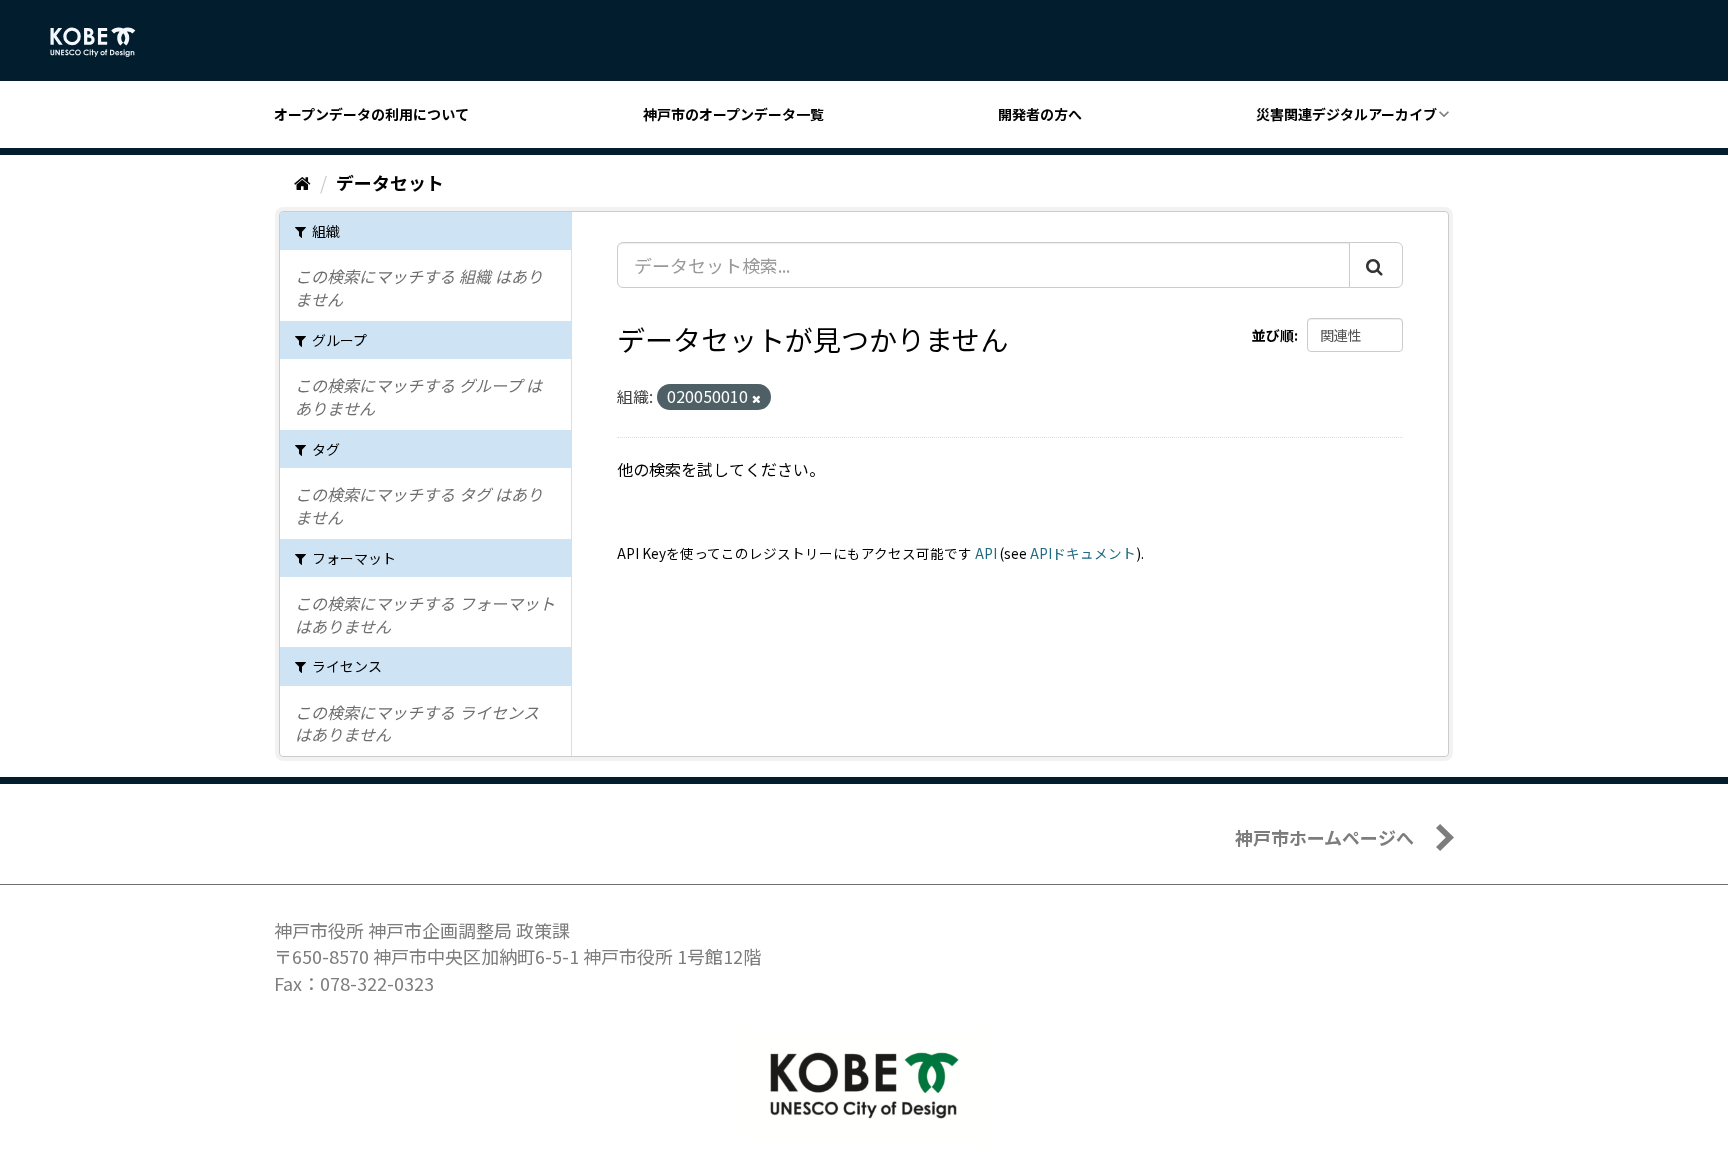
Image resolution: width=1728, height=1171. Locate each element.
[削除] (756, 398)
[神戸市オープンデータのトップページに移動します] (103, 42)
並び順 (1273, 335)
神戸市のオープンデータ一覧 (733, 114)
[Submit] (1376, 265)
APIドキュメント (1083, 553)
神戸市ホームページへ (1324, 837)
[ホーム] (302, 182)
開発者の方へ (1040, 114)
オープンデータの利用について (371, 114)
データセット (390, 182)
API (986, 553)
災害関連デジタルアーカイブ (1346, 114)
